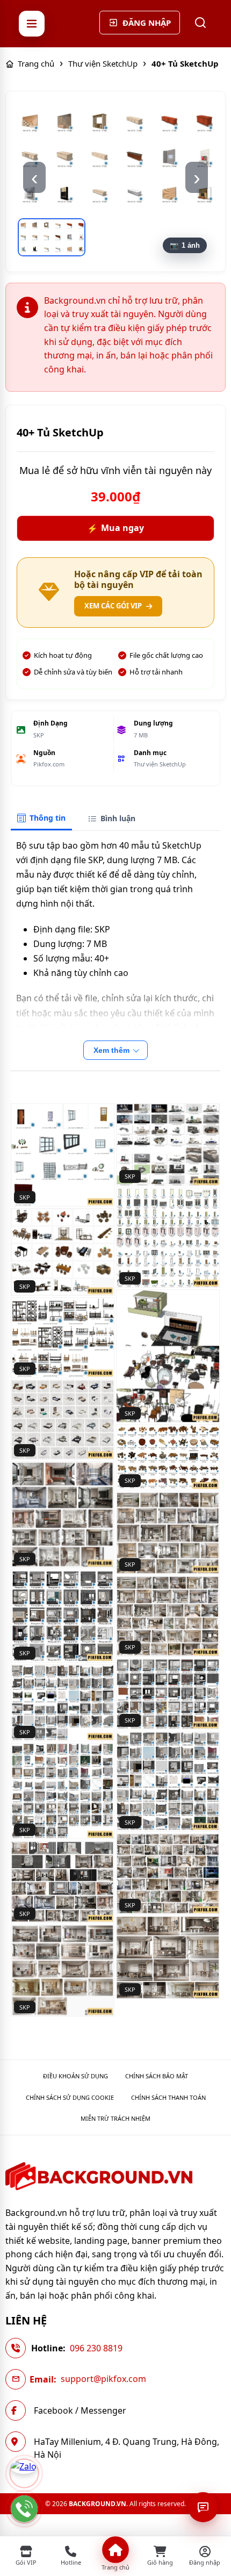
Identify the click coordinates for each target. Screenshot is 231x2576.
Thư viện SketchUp (160, 764)
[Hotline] (24, 2509)
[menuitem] (75, 2076)
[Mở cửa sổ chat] (203, 2507)
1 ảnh (191, 245)
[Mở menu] (32, 24)
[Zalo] (24, 2473)
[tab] (41, 819)
